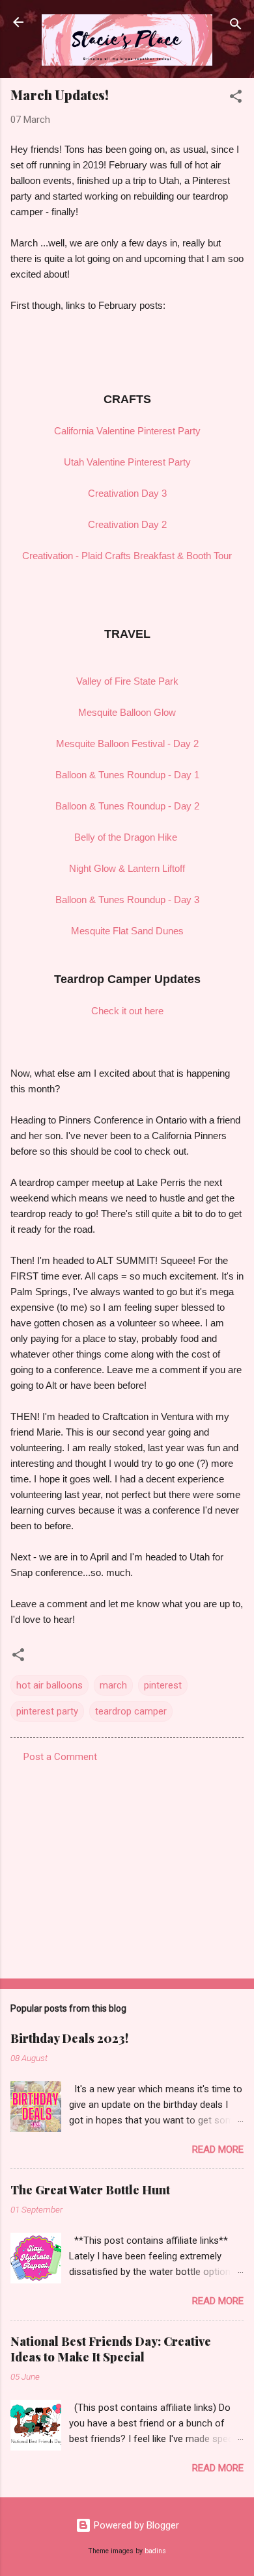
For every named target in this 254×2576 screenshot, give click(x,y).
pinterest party (47, 1711)
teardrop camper (131, 1711)
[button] (236, 99)
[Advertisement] (127, 1867)
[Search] (236, 26)
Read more (218, 2149)
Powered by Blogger (135, 2525)
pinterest (163, 1685)
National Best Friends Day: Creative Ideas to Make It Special (111, 2349)
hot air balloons (49, 1685)
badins (155, 2551)
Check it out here (127, 1011)
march (113, 1685)
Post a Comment (60, 1757)
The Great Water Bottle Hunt (90, 2190)
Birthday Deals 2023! (69, 2038)
